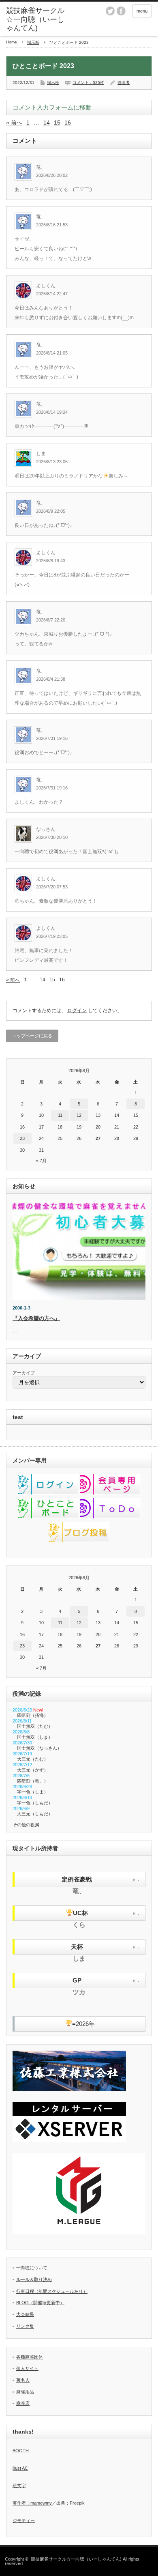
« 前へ (14, 123)
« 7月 (41, 1161)
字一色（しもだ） (35, 1803)
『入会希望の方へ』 (36, 1318)
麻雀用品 (25, 2392)
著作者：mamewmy (32, 2503)
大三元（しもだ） (35, 1814)
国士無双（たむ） (35, 1726)
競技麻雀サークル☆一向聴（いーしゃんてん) (76, 2559)
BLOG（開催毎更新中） (40, 2303)
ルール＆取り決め (34, 2279)
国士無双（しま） (35, 1737)
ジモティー (24, 2520)
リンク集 (25, 2326)
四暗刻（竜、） (33, 1781)
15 (57, 123)
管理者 (124, 83)
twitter (110, 11)
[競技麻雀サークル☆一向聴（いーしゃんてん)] (38, 20)
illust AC (20, 2468)
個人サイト (27, 2368)
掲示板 (33, 42)
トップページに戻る (32, 1036)
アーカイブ (24, 1373)
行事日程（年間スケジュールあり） (52, 2291)
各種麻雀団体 (30, 2357)
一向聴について (32, 2268)
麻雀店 (23, 2403)
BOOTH (21, 2451)
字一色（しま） (33, 1792)
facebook (121, 11)
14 (47, 123)
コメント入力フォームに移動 (52, 107)
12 (79, 1115)
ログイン (77, 1011)
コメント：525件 (88, 83)
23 (22, 1138)
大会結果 (25, 2314)
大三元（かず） (33, 1770)
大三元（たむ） (33, 1759)
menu (142, 11)
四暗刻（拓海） (33, 1715)
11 (60, 1115)
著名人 (23, 2380)
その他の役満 (26, 1825)
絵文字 (19, 2486)
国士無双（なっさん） (39, 1748)
